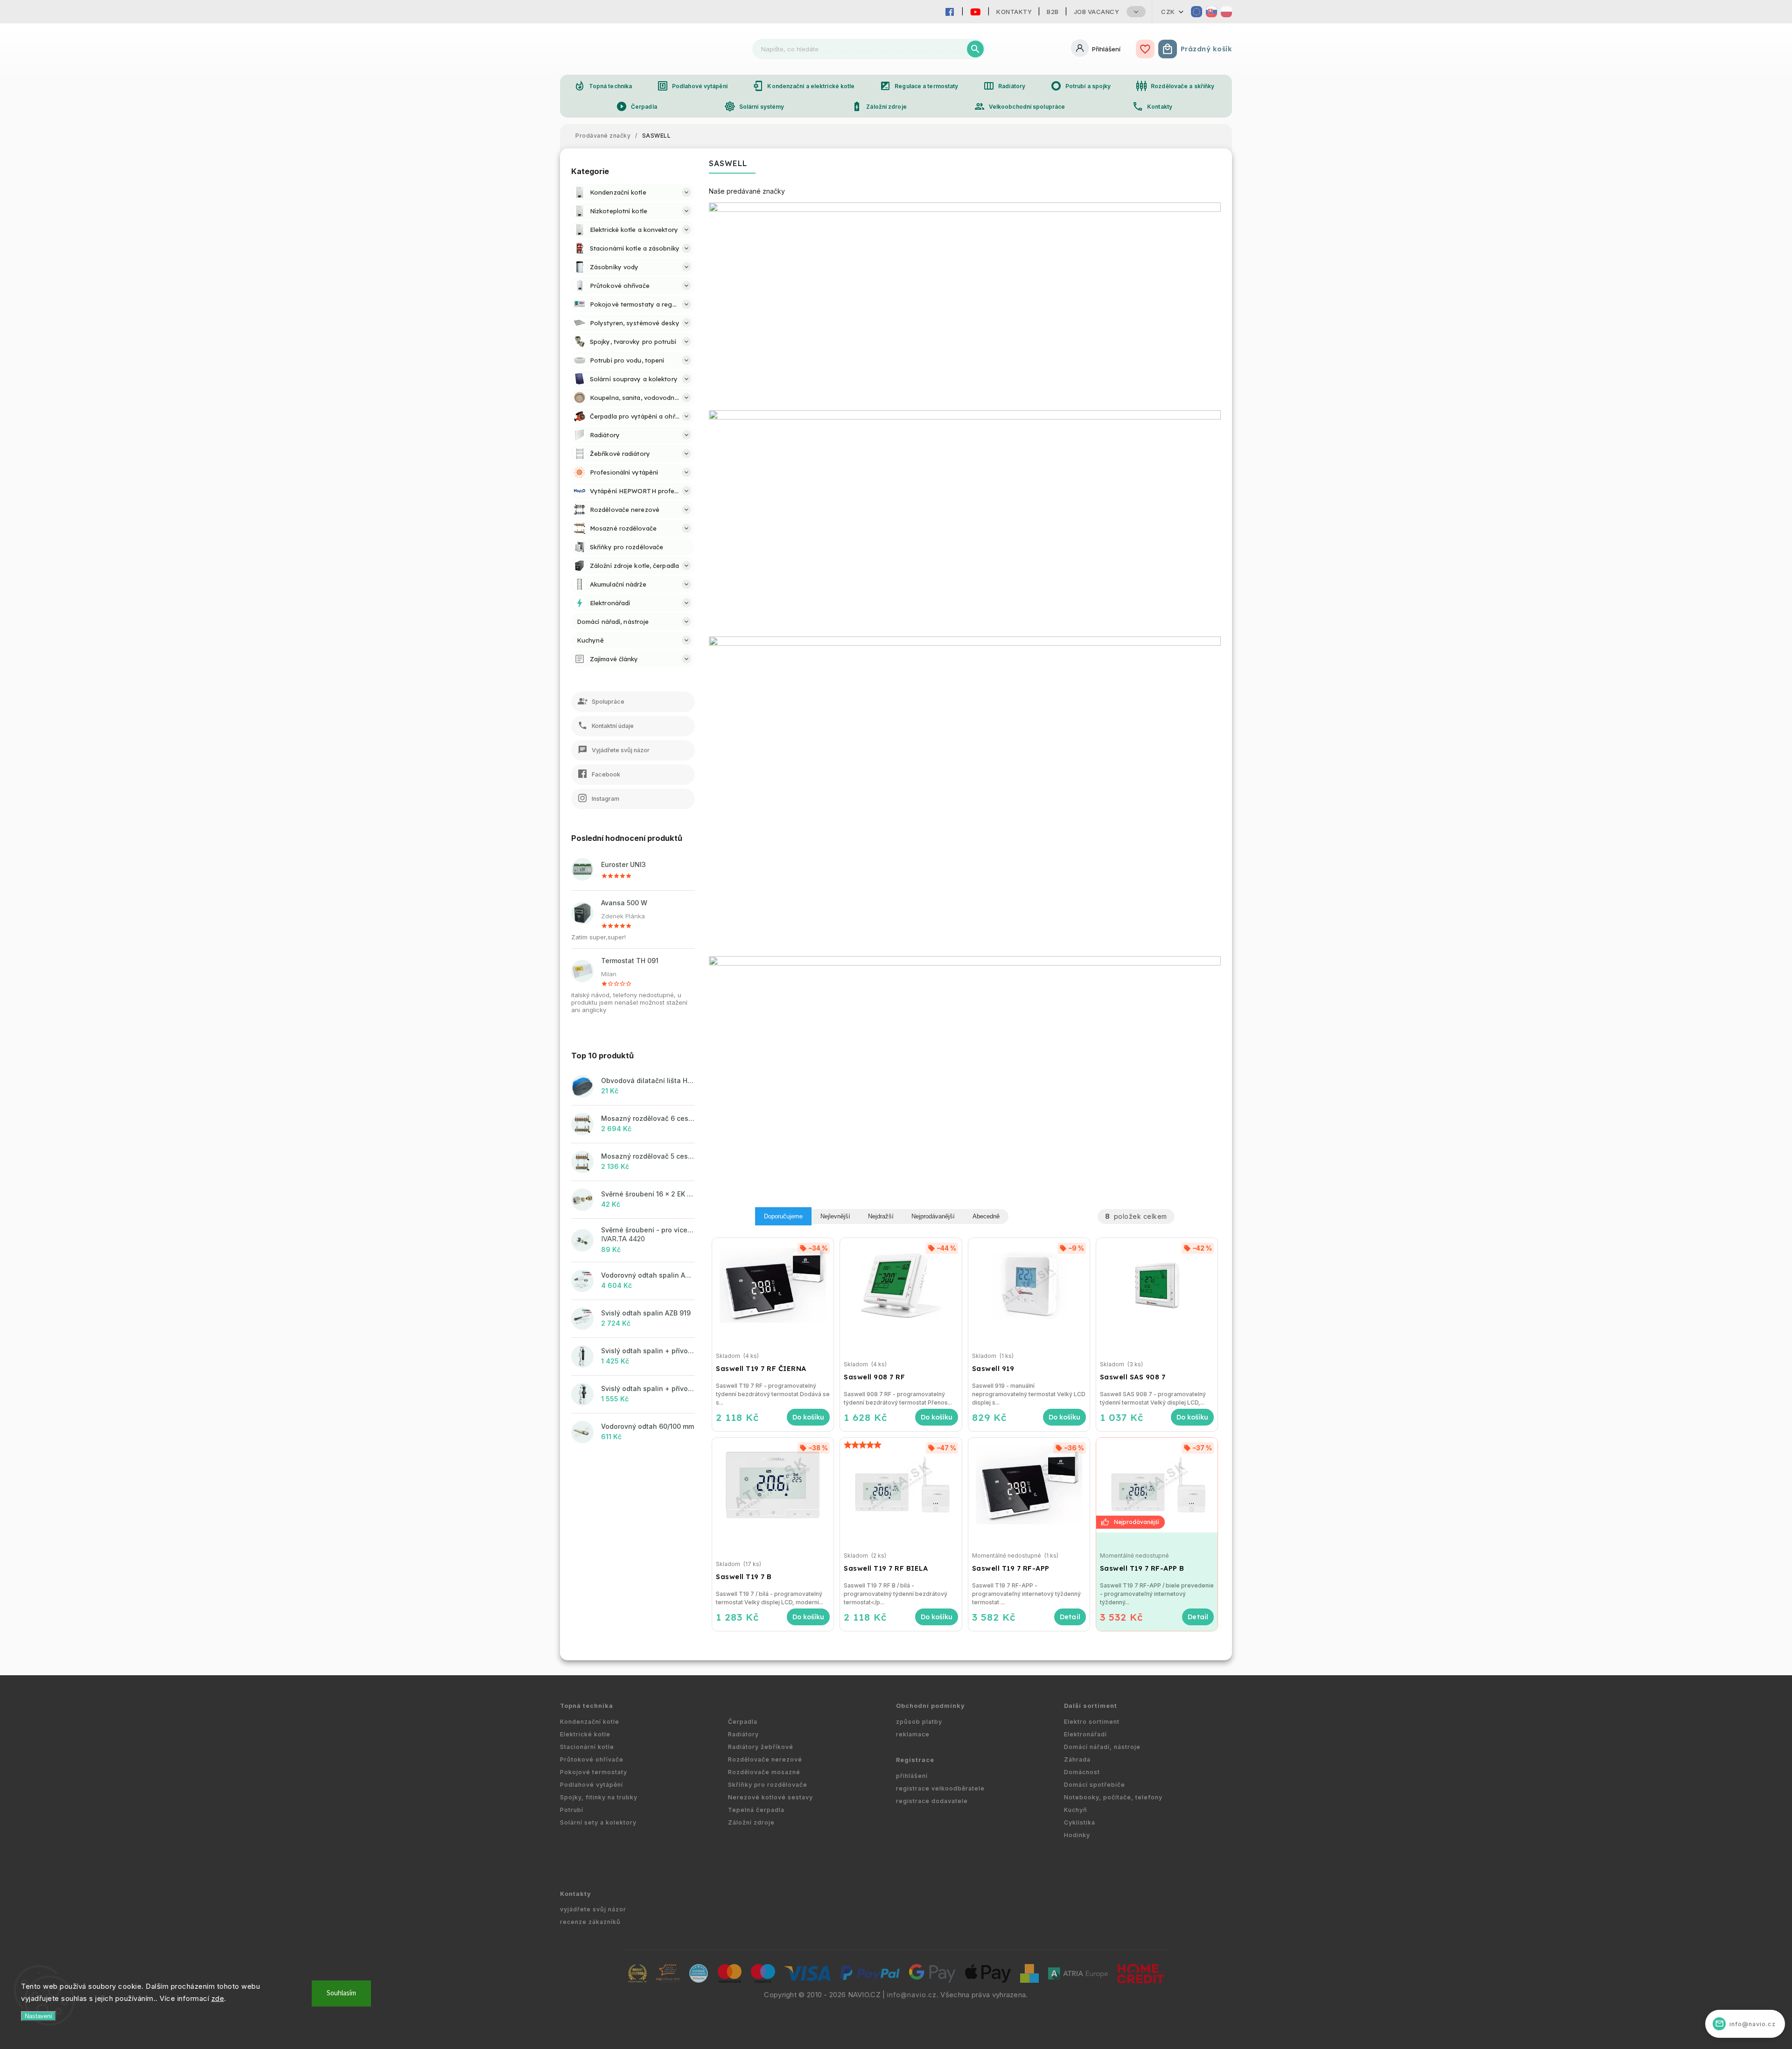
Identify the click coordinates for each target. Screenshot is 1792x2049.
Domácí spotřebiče (1095, 1785)
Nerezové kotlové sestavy (770, 1797)
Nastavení (38, 2016)
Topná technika (603, 86)
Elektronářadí (1085, 1734)
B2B (1053, 12)
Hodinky (1077, 1835)
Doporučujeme (783, 1216)
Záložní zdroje (879, 106)
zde (218, 1998)
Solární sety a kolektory (598, 1822)
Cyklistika (1080, 1822)
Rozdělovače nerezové (765, 1759)
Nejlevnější (835, 1216)
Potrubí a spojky (1081, 86)
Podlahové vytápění (692, 86)
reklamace (913, 1734)
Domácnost (1082, 1772)
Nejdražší (881, 1216)
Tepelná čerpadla (756, 1810)
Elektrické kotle (585, 1734)
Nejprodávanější (933, 1216)
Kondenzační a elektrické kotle (803, 86)
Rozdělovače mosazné (764, 1772)
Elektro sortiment (1092, 1722)
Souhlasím (341, 1993)
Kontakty (1014, 12)
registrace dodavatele (932, 1801)
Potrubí (572, 1810)
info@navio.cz (912, 1995)
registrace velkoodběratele (940, 1788)
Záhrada (1077, 1759)
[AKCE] (1157, 1485)
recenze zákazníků (590, 1922)
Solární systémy (754, 106)
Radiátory (1004, 86)
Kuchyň (1076, 1810)
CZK (1168, 12)
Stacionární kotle (587, 1747)
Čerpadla (637, 106)
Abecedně (986, 1216)
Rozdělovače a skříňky (1175, 86)
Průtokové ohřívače (592, 1759)
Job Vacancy (1097, 12)
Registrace (915, 1760)
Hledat (975, 49)
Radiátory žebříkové (761, 1747)
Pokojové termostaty (594, 1772)
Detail (1070, 1617)
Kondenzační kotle (590, 1722)
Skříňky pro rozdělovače (768, 1785)
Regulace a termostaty (919, 86)
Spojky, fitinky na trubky (599, 1797)
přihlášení (912, 1776)
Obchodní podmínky (931, 1706)
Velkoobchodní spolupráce (1019, 106)
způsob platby (919, 1722)
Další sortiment (1091, 1706)
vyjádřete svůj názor (593, 1909)
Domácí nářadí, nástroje (1102, 1747)
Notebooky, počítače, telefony (1113, 1797)
